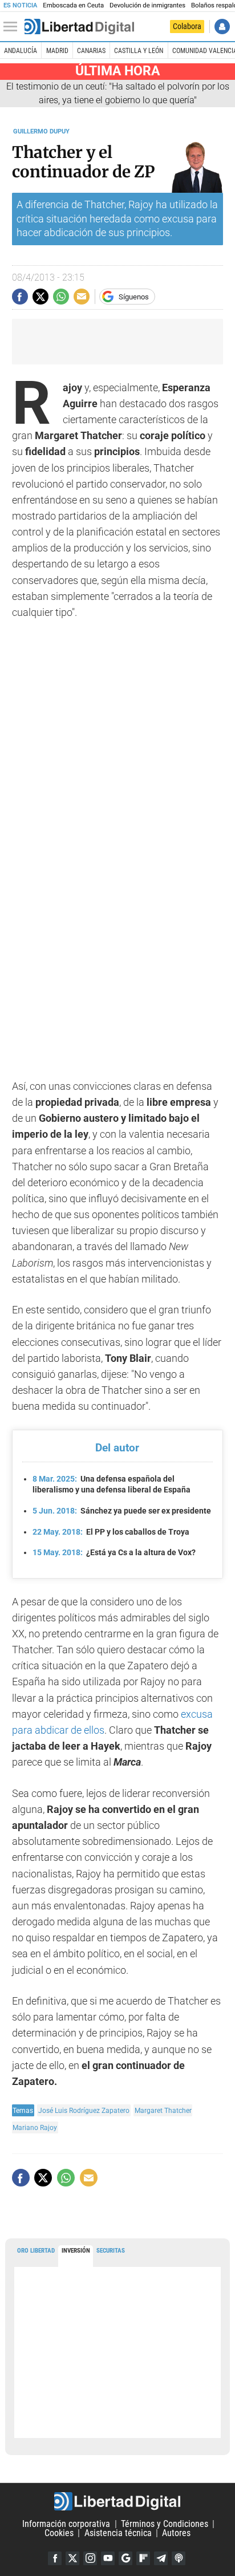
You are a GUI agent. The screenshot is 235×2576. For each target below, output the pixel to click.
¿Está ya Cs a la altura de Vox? (114, 1552)
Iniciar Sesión (222, 27)
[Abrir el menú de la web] (13, 27)
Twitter (72, 2558)
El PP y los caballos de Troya (111, 1532)
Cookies (59, 2533)
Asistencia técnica (118, 2533)
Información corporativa (66, 2524)
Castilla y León (139, 51)
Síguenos (134, 297)
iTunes (179, 2558)
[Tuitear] (40, 297)
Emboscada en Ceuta (73, 5)
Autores (176, 2533)
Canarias (91, 51)
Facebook (55, 2558)
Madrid (57, 51)
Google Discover (125, 2558)
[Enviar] (61, 297)
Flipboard (143, 2558)
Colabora (187, 26)
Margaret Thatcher (163, 2110)
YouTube (108, 2558)
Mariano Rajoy (35, 2127)
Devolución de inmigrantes (147, 5)
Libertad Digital (117, 2501)
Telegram (161, 2558)
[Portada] (79, 27)
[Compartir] (20, 297)
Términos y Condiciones (165, 2524)
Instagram (90, 2558)
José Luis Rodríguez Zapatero (84, 2110)
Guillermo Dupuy (41, 131)
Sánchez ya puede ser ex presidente (122, 1511)
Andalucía (21, 51)
